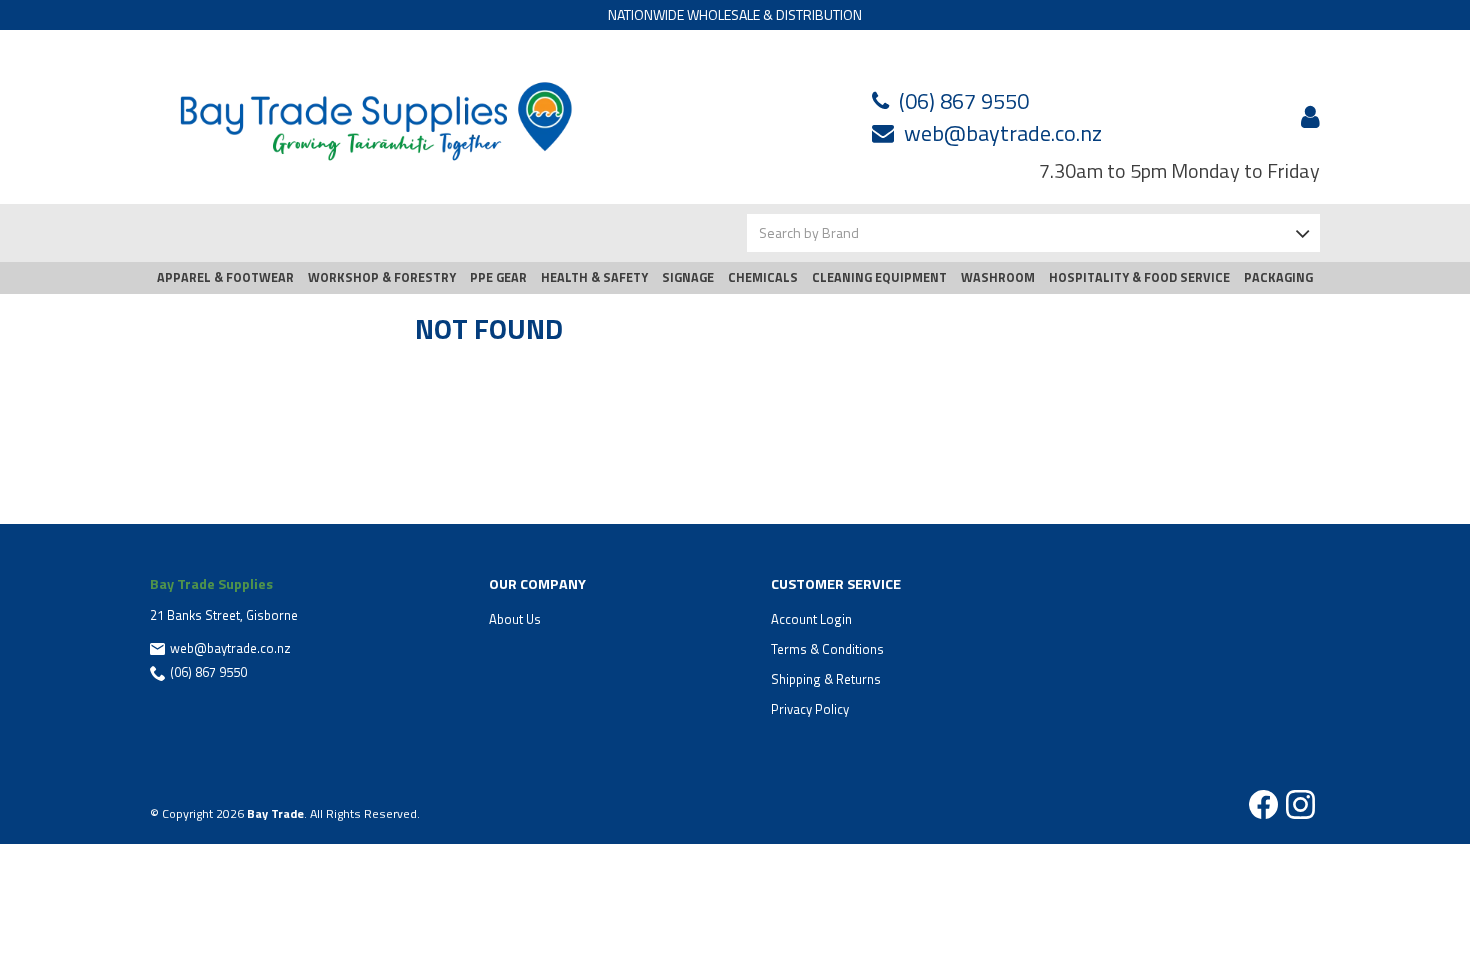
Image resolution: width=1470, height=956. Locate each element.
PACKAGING (1278, 277)
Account (1307, 117)
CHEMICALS (763, 277)
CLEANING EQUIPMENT (879, 277)
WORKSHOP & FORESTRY (382, 277)
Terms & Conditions (827, 649)
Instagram (1300, 804)
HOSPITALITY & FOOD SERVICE (1139, 277)
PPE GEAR (498, 277)
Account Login (811, 619)
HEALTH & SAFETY (594, 277)
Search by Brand (809, 232)
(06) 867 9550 (964, 101)
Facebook (1263, 804)
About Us (515, 619)
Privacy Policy (810, 709)
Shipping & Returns (826, 679)
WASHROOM (998, 277)
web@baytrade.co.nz (1003, 133)
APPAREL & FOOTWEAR (225, 277)
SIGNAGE (688, 277)
